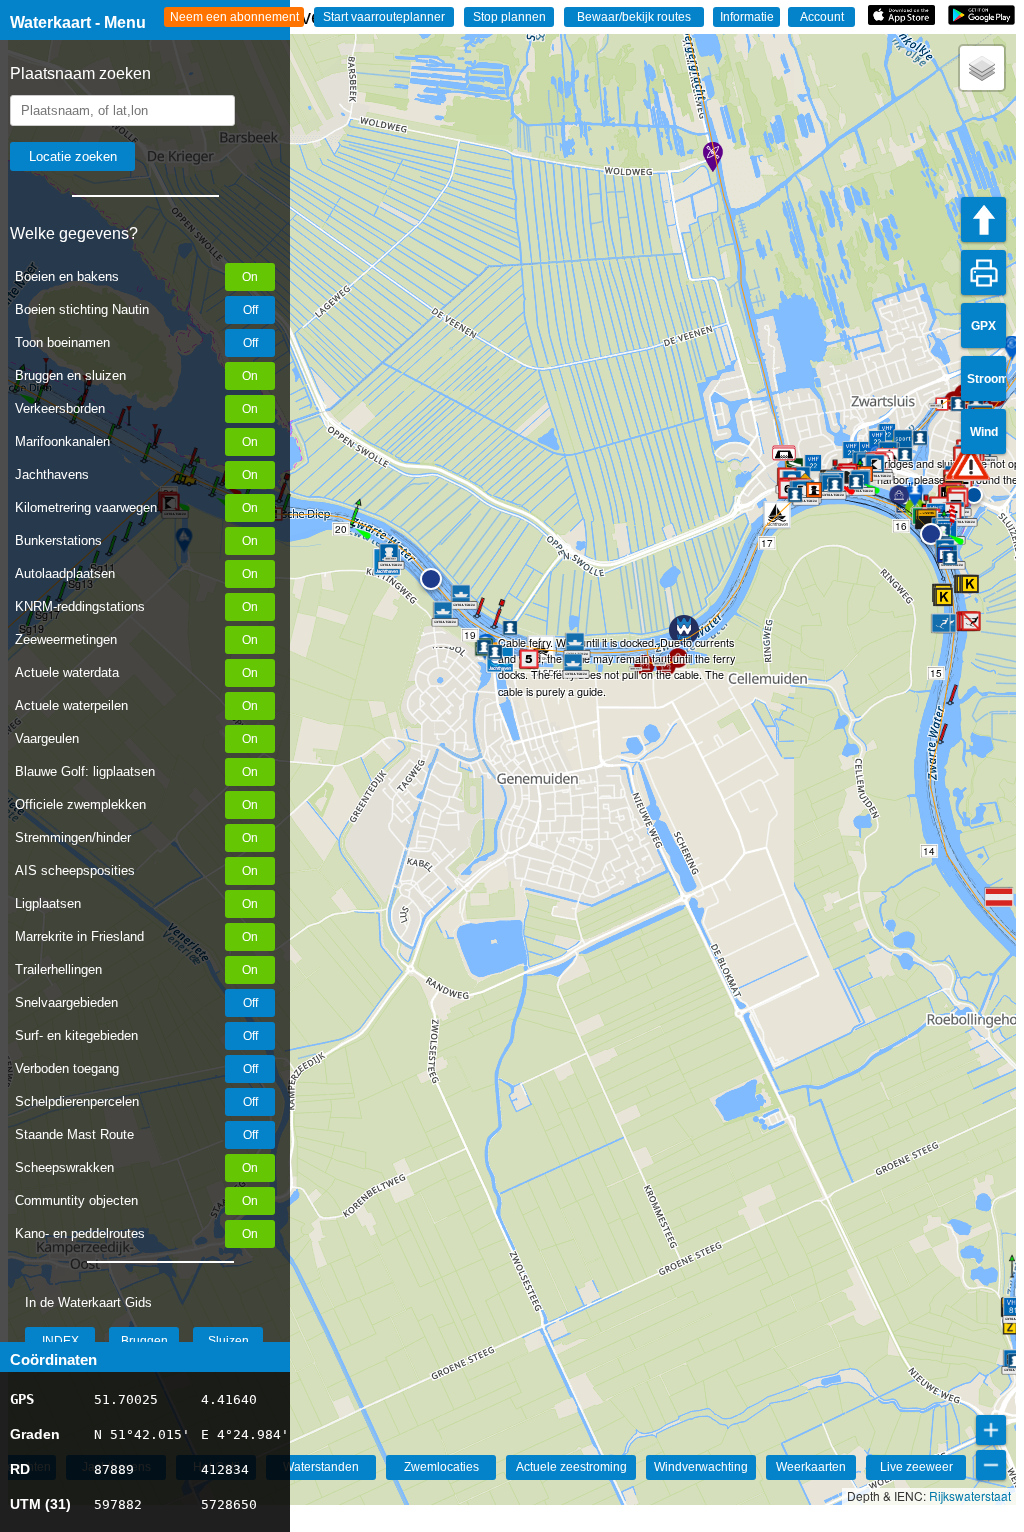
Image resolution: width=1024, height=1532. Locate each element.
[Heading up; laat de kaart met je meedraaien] (983, 219)
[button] (971, 463)
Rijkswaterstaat (970, 1495)
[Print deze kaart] (983, 272)
